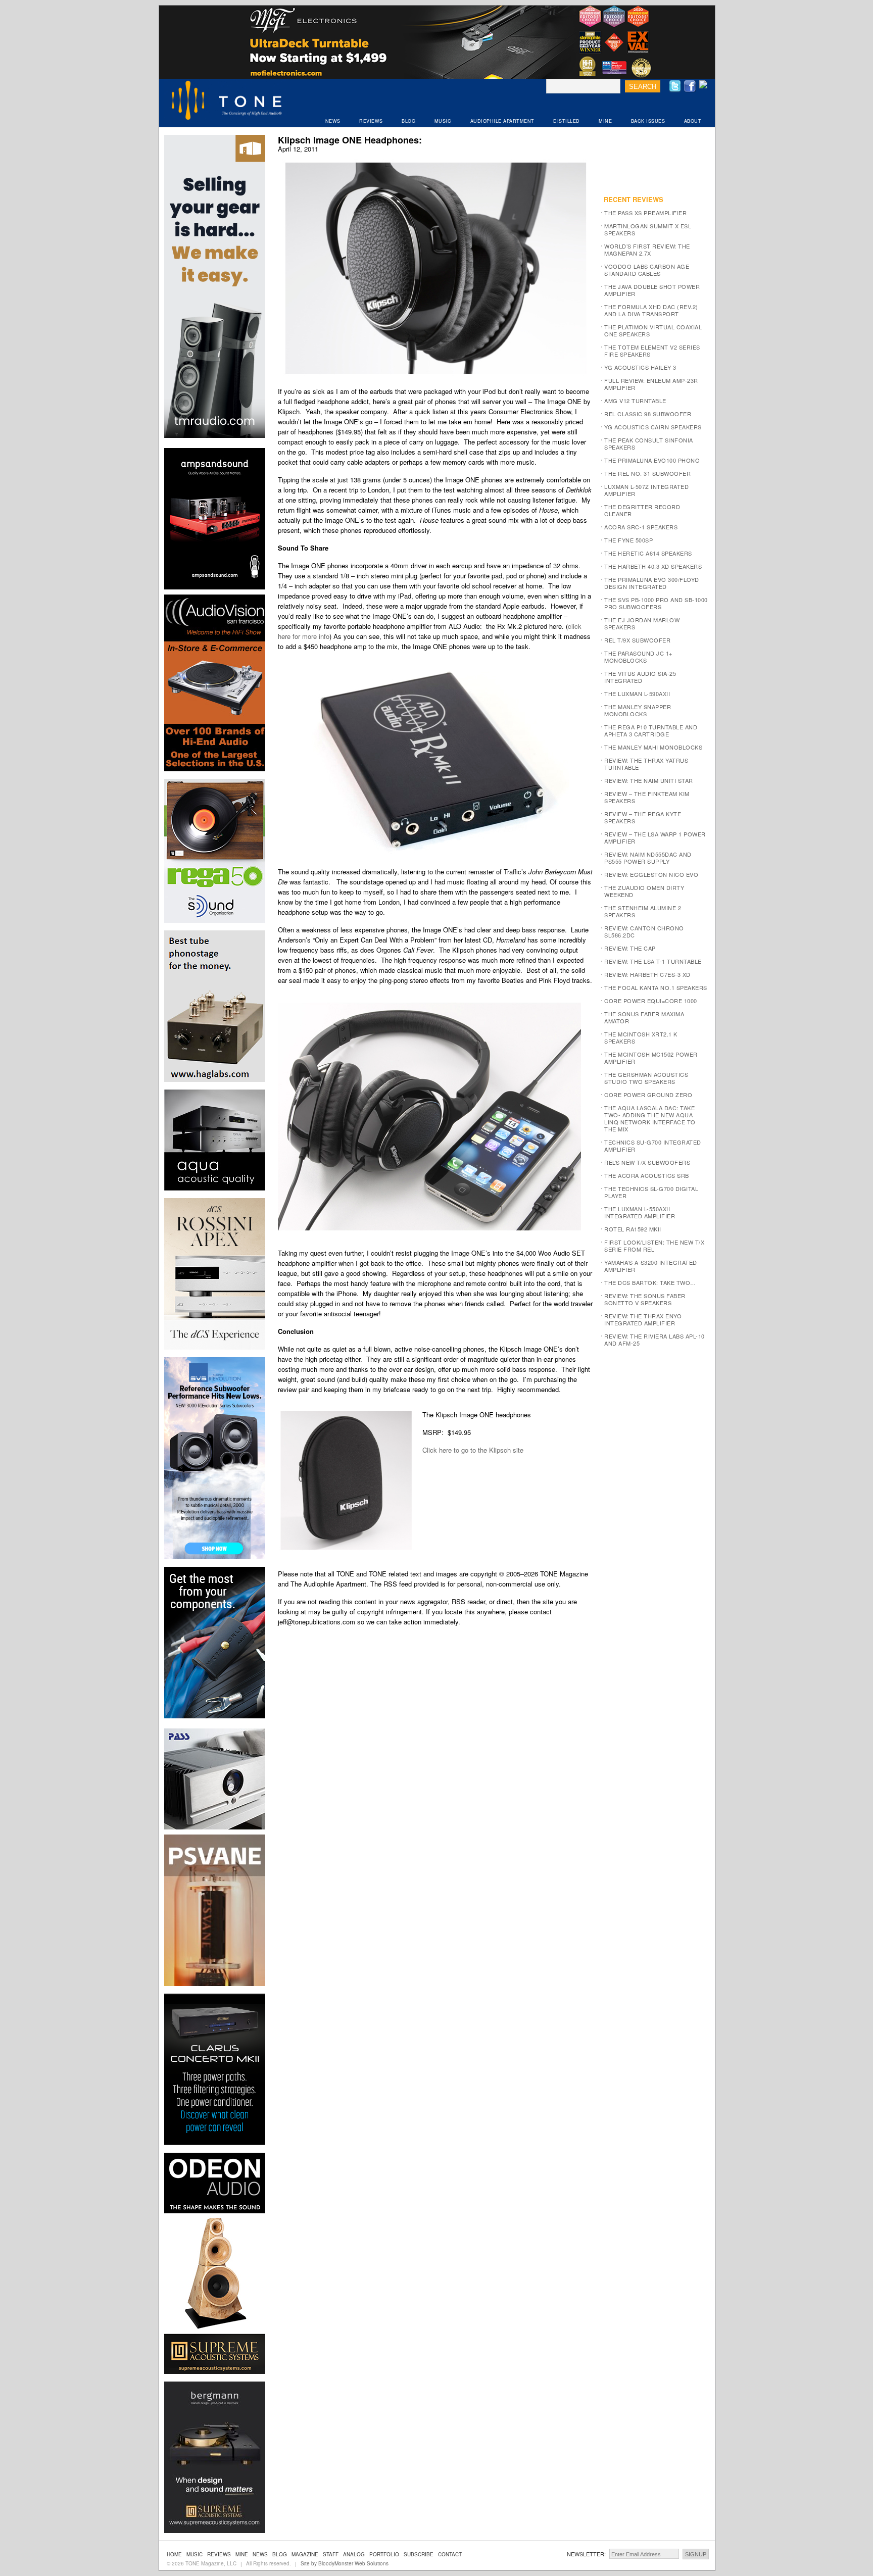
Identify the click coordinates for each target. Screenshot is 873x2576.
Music (195, 2554)
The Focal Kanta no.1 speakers (656, 987)
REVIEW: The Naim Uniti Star (649, 780)
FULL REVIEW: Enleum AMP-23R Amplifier (651, 384)
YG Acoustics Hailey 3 (640, 367)
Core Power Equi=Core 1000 (651, 1001)
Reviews (219, 2554)
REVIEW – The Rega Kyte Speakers (643, 817)
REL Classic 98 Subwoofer (648, 414)
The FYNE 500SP (628, 540)
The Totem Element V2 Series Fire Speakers (652, 351)
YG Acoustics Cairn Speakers (653, 427)
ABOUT (693, 121)
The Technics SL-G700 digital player (651, 1192)
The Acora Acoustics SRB (647, 1175)
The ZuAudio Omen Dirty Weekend (644, 891)
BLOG (408, 121)
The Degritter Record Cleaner (642, 510)
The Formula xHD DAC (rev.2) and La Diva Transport (651, 310)
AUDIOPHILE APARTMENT (502, 121)
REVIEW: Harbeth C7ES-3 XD (647, 974)
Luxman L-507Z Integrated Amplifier (646, 490)
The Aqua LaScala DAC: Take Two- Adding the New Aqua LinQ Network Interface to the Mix (650, 1118)
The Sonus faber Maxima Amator (644, 1017)
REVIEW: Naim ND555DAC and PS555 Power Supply (648, 858)
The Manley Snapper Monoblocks (638, 710)
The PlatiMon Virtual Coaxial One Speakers (653, 330)
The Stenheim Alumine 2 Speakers (643, 911)
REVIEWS (371, 121)
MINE (605, 121)
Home (174, 2554)
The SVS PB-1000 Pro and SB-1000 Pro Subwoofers (656, 603)
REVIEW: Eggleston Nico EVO (651, 874)
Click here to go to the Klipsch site (473, 1450)
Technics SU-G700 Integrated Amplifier (653, 1146)
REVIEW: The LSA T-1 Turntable (653, 961)
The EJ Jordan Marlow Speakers (642, 623)
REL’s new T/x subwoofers (647, 1162)
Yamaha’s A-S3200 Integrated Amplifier (651, 1266)
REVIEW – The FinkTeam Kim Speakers (647, 797)
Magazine (305, 2554)
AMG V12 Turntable (635, 401)
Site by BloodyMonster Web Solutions (345, 2563)
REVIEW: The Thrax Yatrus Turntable (646, 764)
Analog (354, 2554)
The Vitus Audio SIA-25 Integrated (640, 677)
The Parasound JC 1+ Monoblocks (638, 657)
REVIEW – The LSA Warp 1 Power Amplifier (655, 837)
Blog (280, 2554)
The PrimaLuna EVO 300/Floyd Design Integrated (652, 583)
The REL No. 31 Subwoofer (647, 473)
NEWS (333, 121)
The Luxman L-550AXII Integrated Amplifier (640, 1212)
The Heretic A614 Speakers (648, 553)
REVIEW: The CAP (630, 948)
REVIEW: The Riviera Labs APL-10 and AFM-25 (654, 1340)
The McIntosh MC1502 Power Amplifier (651, 1058)
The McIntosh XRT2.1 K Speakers (641, 1037)
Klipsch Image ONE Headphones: (350, 140)
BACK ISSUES (648, 121)
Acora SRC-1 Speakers (641, 527)
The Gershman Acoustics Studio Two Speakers (646, 1078)
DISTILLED (567, 121)
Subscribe (419, 2554)
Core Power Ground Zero (648, 1095)
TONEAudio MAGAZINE (227, 102)
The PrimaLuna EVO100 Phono (652, 460)
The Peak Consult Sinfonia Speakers (649, 443)
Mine (242, 2554)
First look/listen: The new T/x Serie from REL (654, 1246)
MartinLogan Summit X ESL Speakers (648, 229)
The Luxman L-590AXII (637, 693)
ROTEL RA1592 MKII (633, 1229)
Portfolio (384, 2554)
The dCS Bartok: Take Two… (650, 1282)
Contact (450, 2554)
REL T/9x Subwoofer (637, 640)
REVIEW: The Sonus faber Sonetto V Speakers (645, 1299)
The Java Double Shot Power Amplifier (652, 290)
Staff (331, 2554)
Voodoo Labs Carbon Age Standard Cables (647, 270)
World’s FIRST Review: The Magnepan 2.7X (647, 250)
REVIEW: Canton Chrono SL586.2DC (644, 931)
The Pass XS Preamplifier (645, 213)
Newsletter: (586, 2554)
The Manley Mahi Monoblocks (653, 747)
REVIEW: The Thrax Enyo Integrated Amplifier (643, 1319)
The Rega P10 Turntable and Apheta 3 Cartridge (651, 730)
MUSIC (443, 121)
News (260, 2554)
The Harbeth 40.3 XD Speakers (653, 566)
